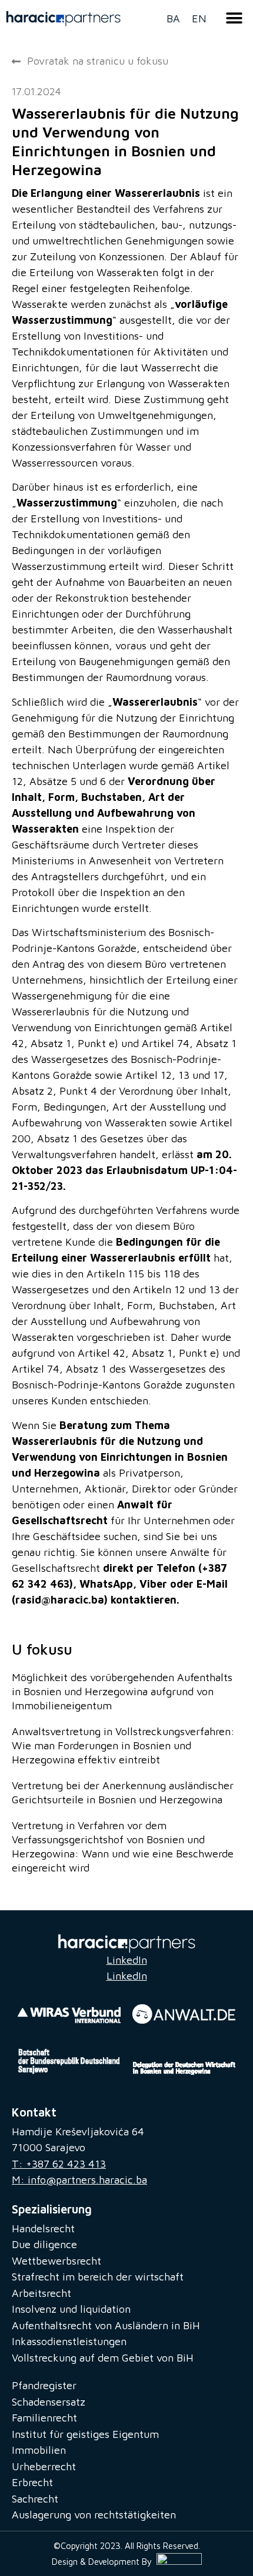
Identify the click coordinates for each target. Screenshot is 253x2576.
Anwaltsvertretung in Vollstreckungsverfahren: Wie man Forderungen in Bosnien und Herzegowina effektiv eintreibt (123, 1745)
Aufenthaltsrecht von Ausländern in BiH (106, 2325)
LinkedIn (127, 1960)
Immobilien (39, 2450)
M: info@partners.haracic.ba (79, 2180)
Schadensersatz (49, 2402)
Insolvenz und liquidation (71, 2309)
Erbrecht (32, 2482)
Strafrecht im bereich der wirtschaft (98, 2277)
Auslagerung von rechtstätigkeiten (94, 2515)
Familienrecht (44, 2418)
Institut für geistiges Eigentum (85, 2434)
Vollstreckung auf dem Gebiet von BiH (103, 2358)
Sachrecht (35, 2499)
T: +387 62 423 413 (59, 2164)
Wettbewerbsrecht (56, 2261)
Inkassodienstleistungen (69, 2341)
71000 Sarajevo (49, 2147)
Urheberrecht (44, 2466)
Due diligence (44, 2244)
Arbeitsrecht (41, 2293)
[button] (234, 18)
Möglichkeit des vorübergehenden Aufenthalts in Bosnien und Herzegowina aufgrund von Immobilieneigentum (122, 1691)
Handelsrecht (43, 2228)
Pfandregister (44, 2385)
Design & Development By (104, 2562)
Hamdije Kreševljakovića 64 (78, 2131)
